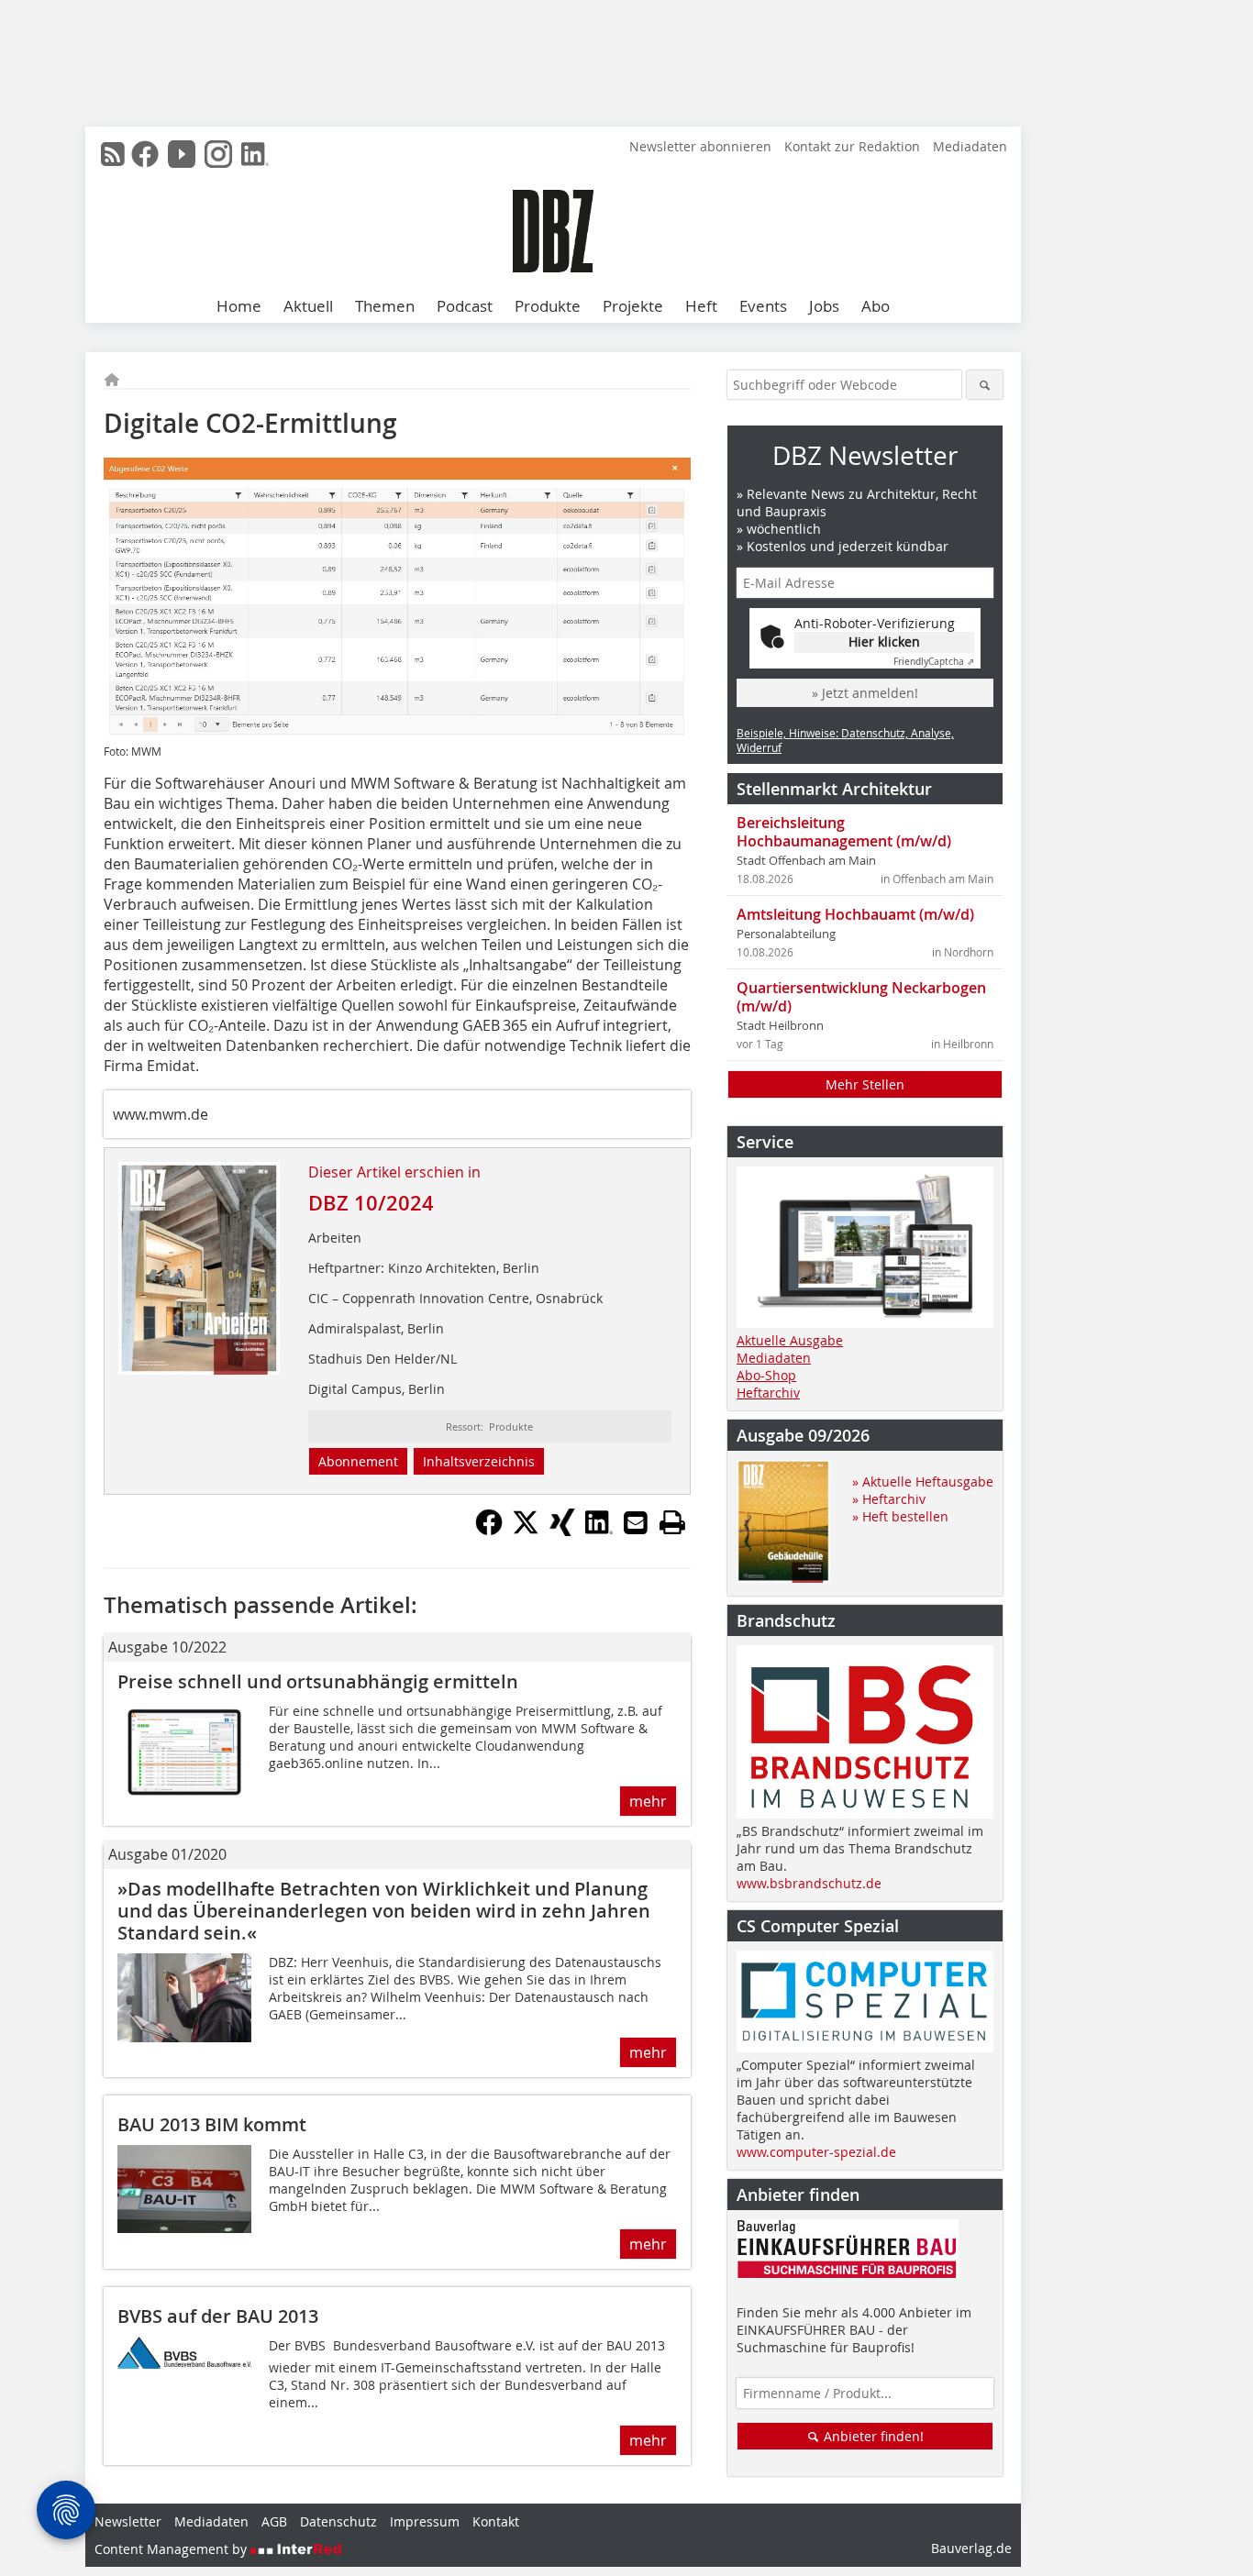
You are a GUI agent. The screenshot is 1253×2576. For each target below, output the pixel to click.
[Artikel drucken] (672, 1522)
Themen (385, 306)
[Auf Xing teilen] (562, 1531)
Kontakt (496, 2521)
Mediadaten (970, 146)
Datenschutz (338, 2521)
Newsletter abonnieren (700, 146)
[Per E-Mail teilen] (636, 1522)
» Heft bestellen (900, 1516)
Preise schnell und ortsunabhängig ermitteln (318, 1681)
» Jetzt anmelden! (865, 693)
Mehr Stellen (865, 1084)
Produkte (548, 306)
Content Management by (172, 2549)
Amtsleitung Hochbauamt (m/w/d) (855, 914)
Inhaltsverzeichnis (479, 1461)
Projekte (633, 306)
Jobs (824, 306)
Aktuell (308, 306)
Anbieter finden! (872, 2436)
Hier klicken (884, 641)
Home (239, 306)
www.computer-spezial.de (816, 2152)
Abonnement (358, 1461)
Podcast (465, 306)
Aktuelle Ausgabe (790, 1340)
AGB (274, 2521)
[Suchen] (985, 385)
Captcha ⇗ (934, 662)
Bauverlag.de (971, 2548)
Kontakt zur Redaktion (852, 146)
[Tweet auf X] (526, 1531)
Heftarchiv (768, 1393)
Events (763, 306)
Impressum (425, 2521)
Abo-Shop (766, 1375)
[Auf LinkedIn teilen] (599, 1531)
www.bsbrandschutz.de (809, 1883)
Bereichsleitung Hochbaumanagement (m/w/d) (844, 832)
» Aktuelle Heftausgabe (923, 1481)
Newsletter (128, 2521)
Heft (701, 306)
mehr (648, 1801)
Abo (876, 306)
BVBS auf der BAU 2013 (218, 2316)
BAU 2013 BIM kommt (212, 2124)
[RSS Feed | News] (113, 154)
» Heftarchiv (889, 1499)
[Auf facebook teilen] (489, 1531)
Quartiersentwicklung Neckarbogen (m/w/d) (861, 997)
